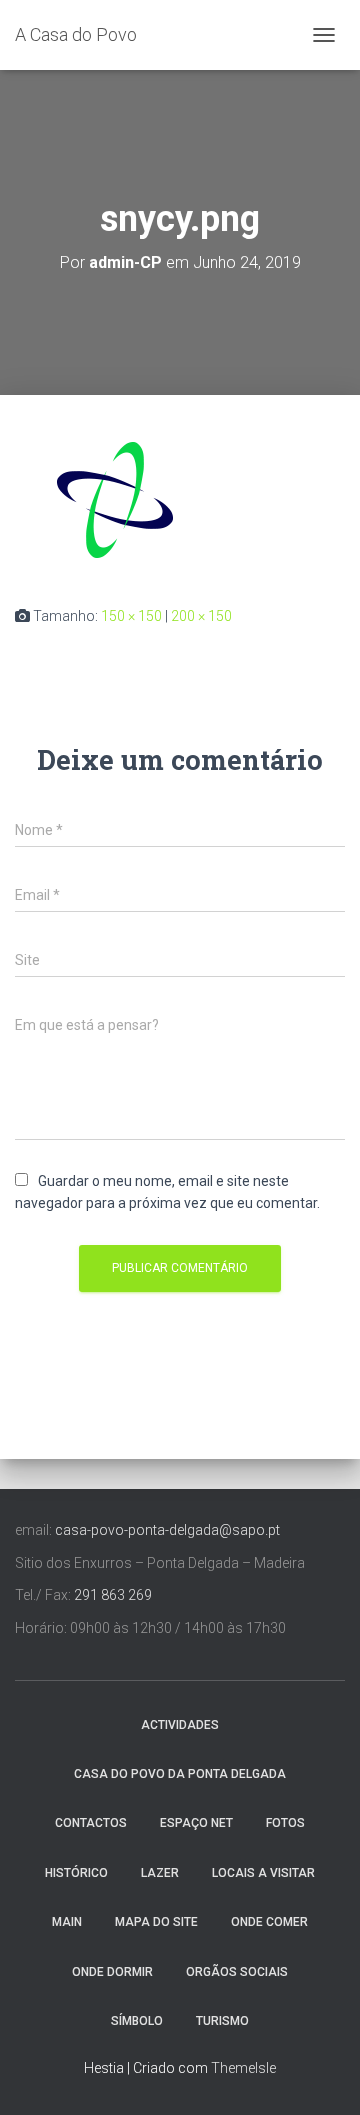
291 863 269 (113, 1595)
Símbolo (137, 2021)
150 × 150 (131, 616)
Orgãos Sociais (237, 1972)
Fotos (285, 1823)
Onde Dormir (112, 1972)
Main (67, 1922)
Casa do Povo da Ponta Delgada (180, 1774)
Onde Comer (269, 1922)
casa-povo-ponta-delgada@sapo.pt (167, 1530)
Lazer (160, 1873)
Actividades (180, 1725)
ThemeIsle (243, 2068)
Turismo (222, 2021)
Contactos (91, 1823)
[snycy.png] (115, 499)
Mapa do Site (156, 1922)
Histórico (76, 1873)
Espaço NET (196, 1823)
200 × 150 (201, 616)
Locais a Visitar (263, 1873)
